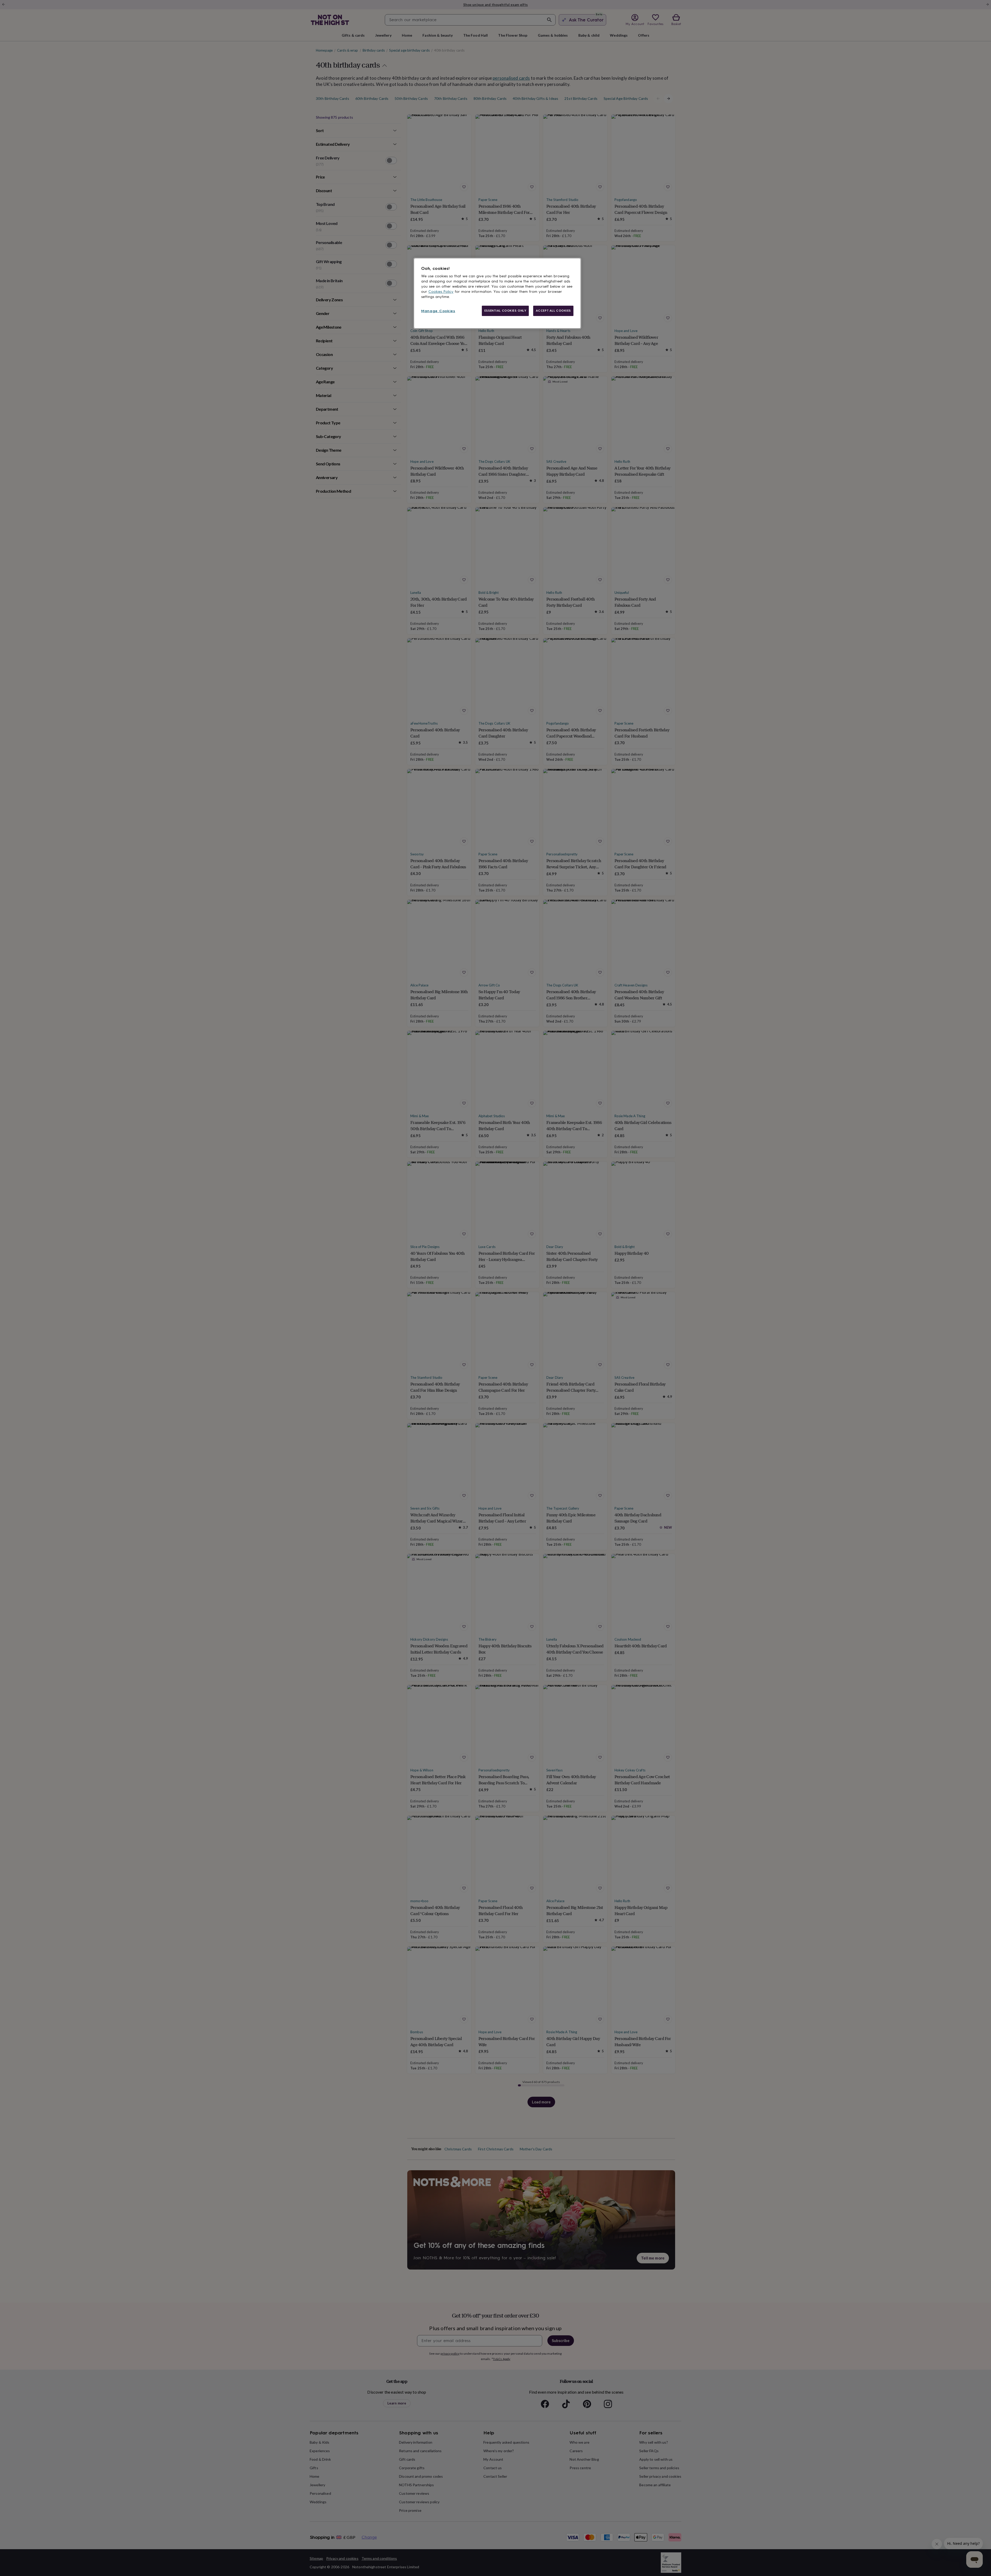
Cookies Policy (441, 292)
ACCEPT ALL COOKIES (553, 311)
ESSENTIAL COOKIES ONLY (505, 311)
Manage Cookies (438, 311)
